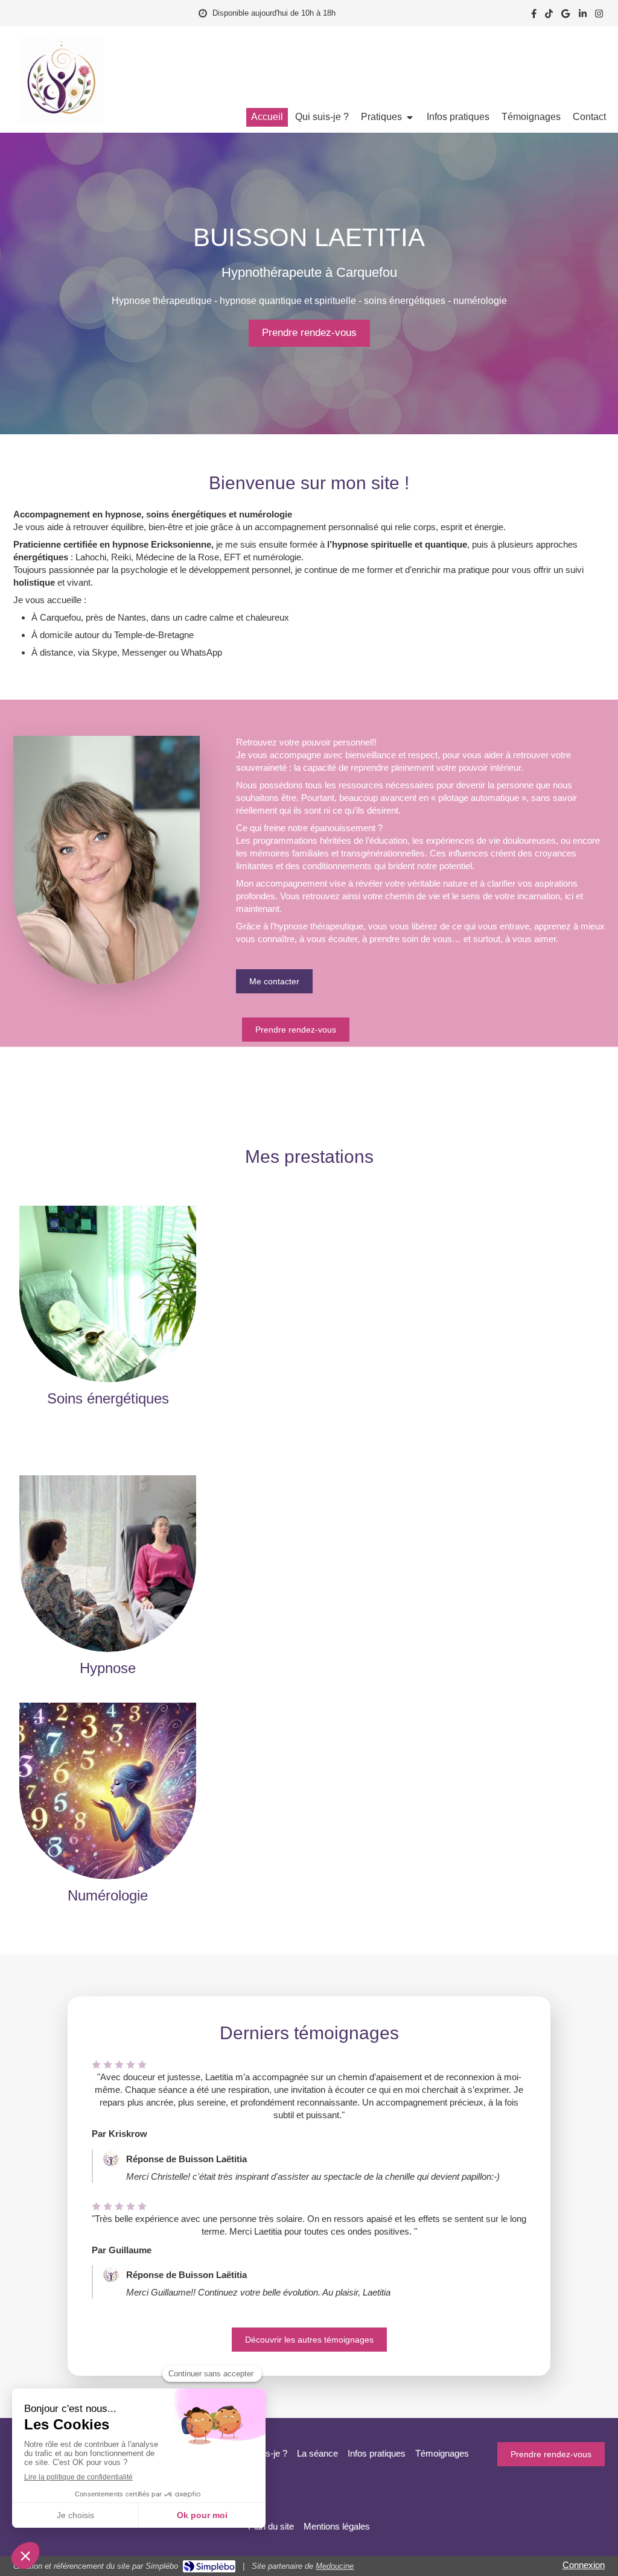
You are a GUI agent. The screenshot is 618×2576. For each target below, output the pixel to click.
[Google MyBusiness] (565, 16)
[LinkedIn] (583, 16)
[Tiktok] (549, 16)
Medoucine (335, 2566)
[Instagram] (599, 16)
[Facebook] (534, 16)
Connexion (584, 2565)
